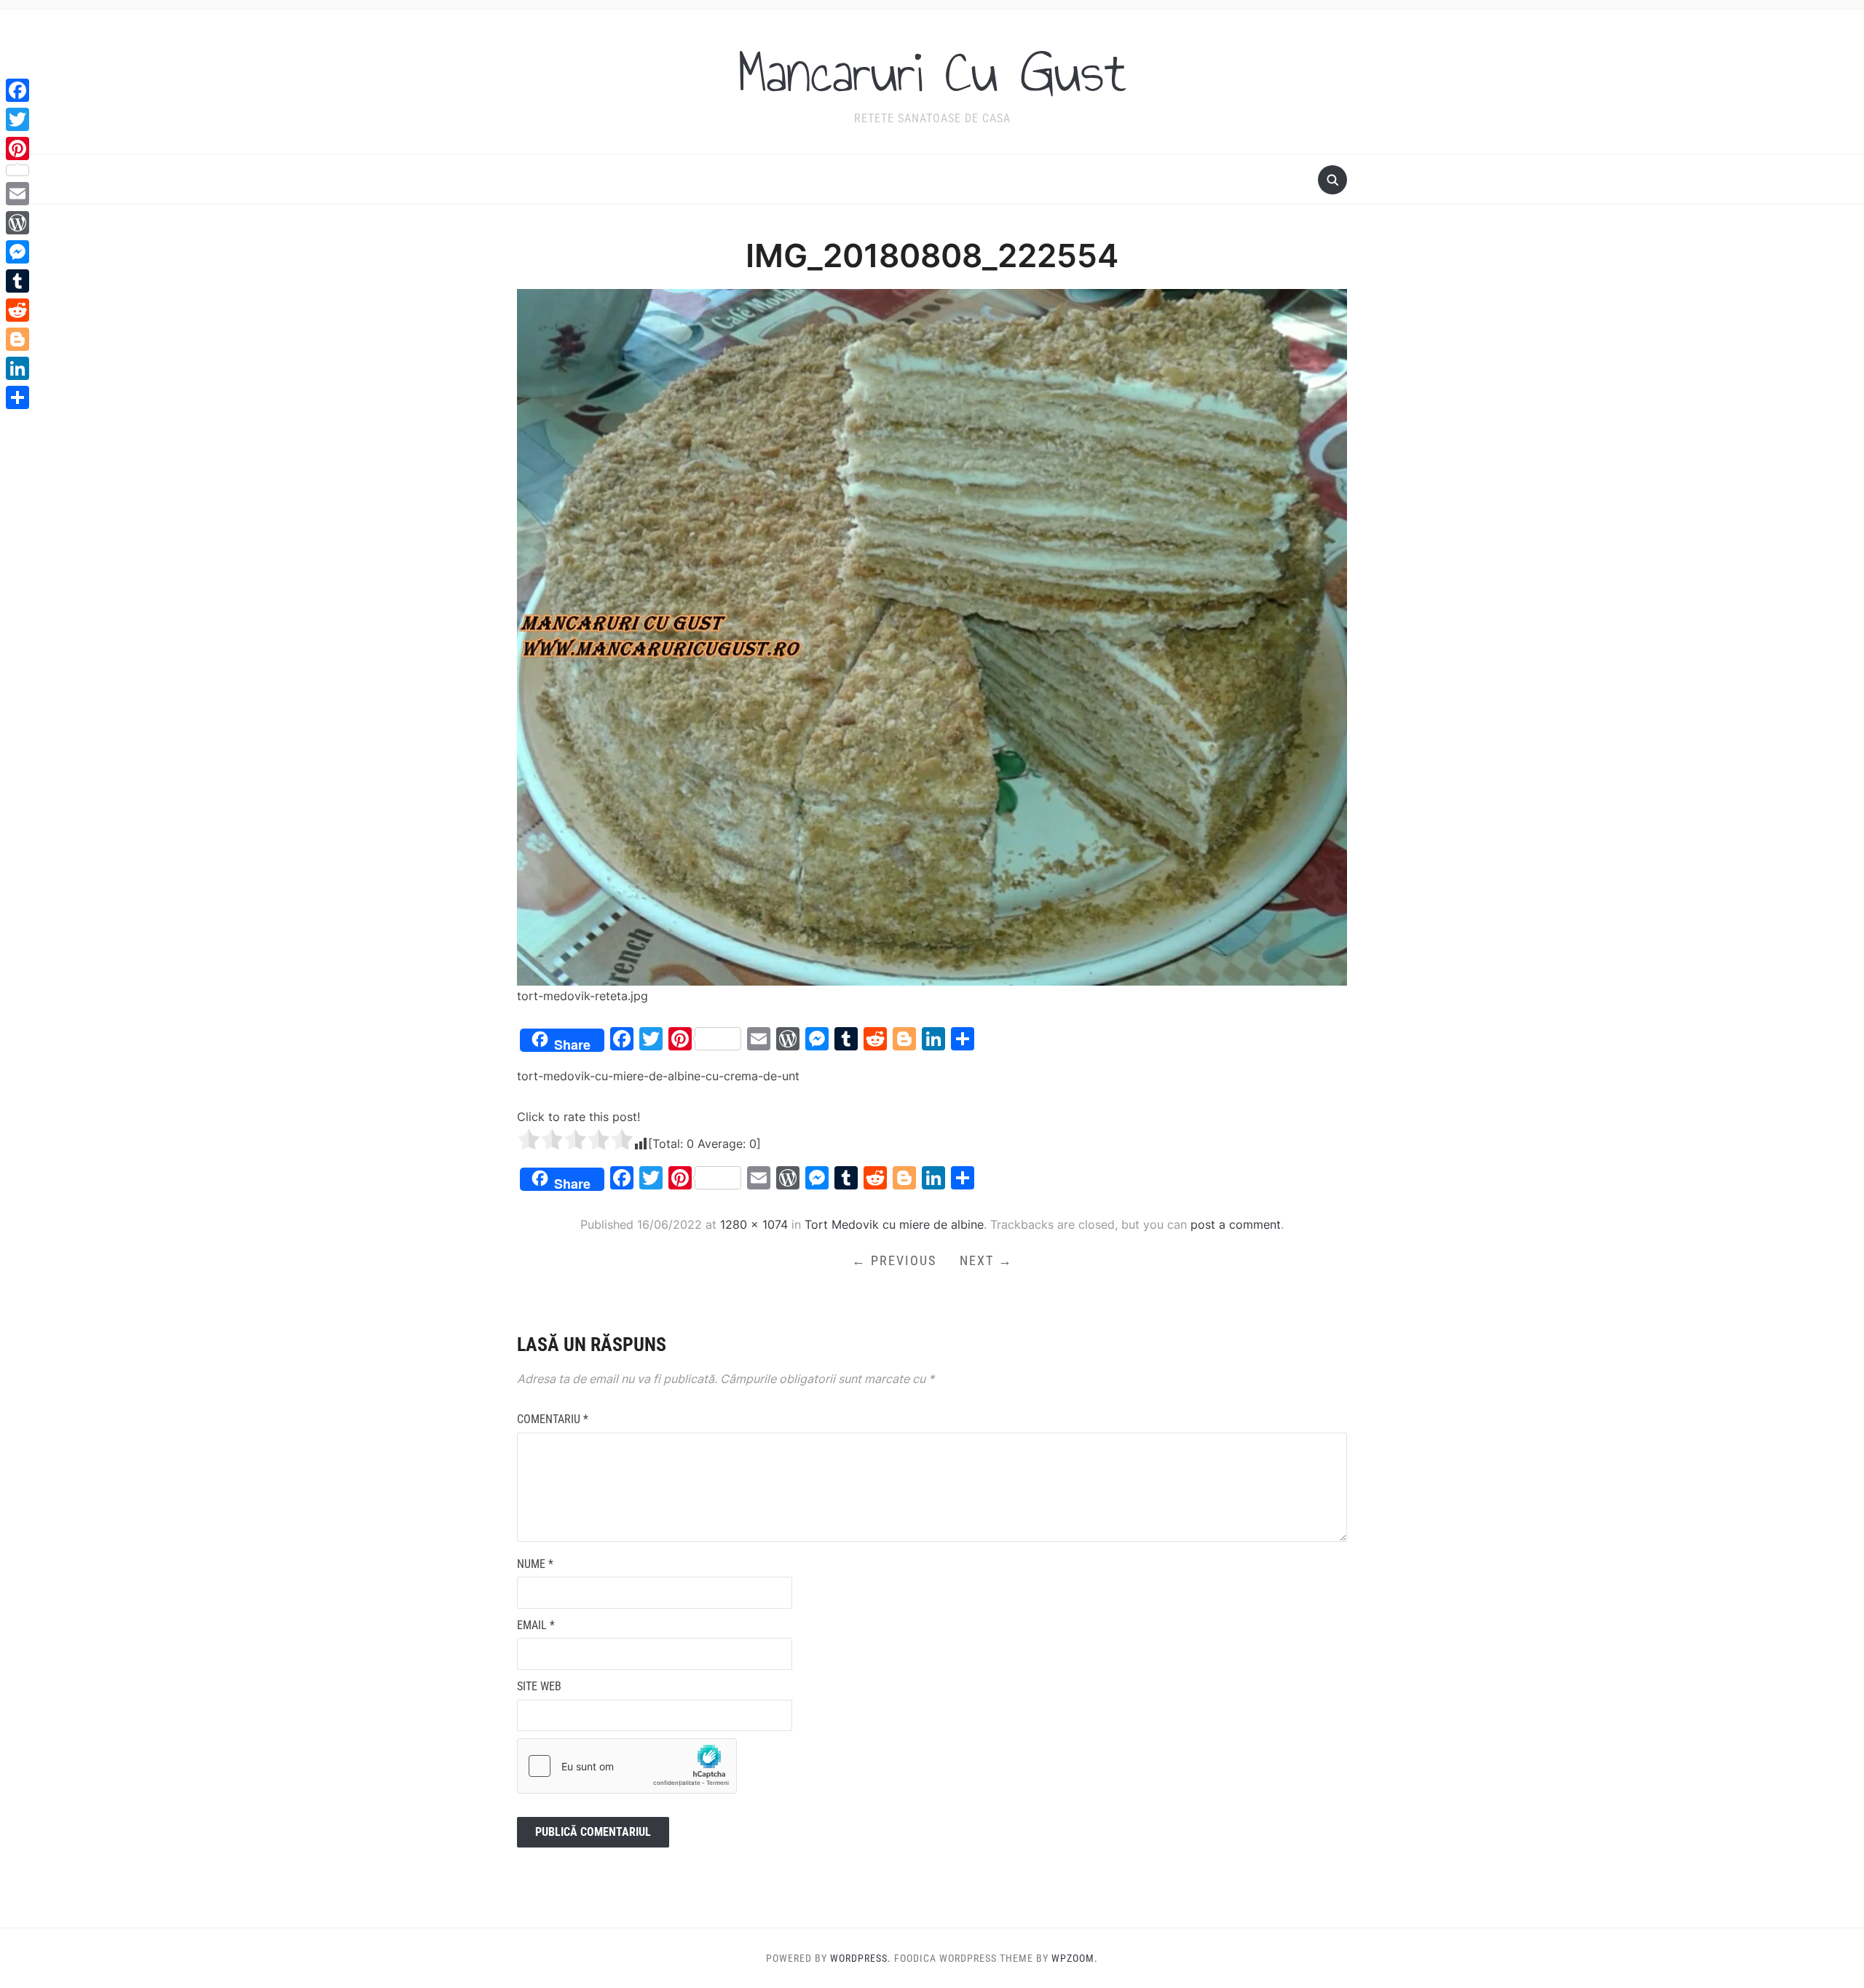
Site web (539, 1686)
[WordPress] (17, 223)
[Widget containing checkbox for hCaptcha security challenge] (627, 1766)
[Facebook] (17, 90)
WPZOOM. (1075, 1958)
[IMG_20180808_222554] (932, 636)
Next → (986, 1260)
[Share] (17, 397)
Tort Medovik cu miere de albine (894, 1224)
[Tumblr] (17, 281)
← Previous (894, 1260)
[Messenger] (17, 252)
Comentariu (553, 1419)
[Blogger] (17, 339)
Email (536, 1625)
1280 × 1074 (754, 1224)
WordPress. (861, 1958)
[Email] (17, 194)
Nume (535, 1564)
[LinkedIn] (17, 368)
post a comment (1236, 1224)
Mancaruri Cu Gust (932, 72)
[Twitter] (17, 119)
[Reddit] (17, 310)
